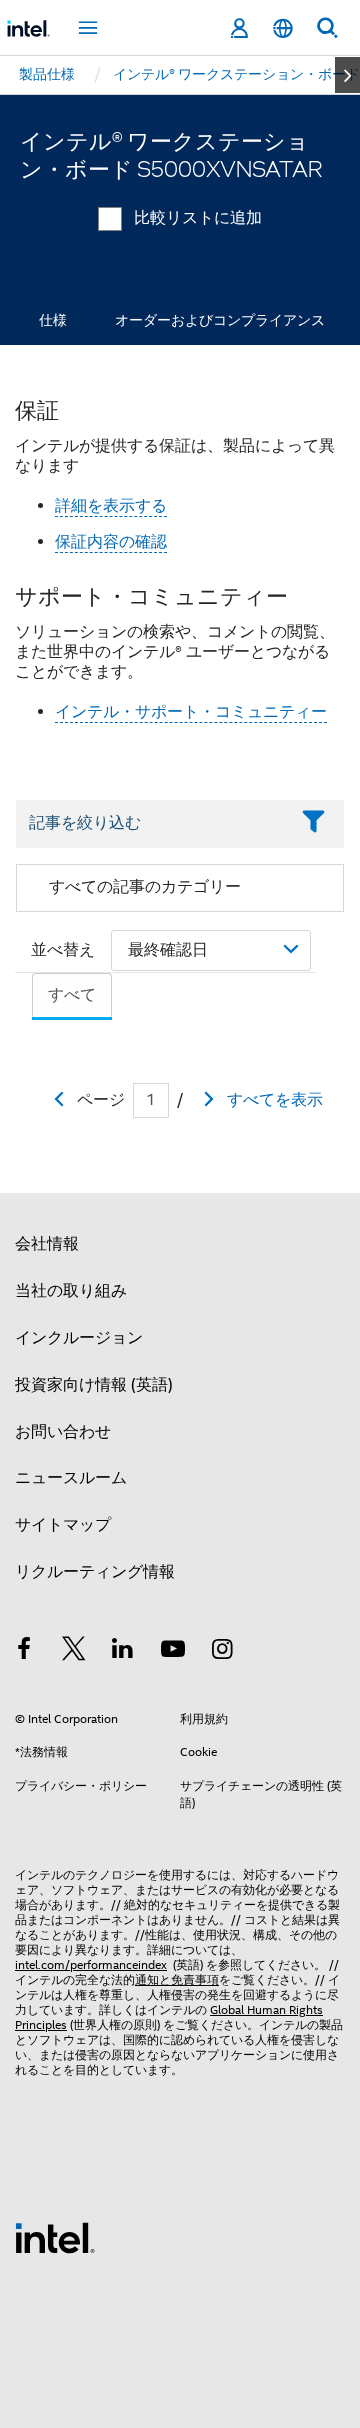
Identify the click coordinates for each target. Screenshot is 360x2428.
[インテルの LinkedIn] (123, 1652)
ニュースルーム (71, 1478)
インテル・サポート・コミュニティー (191, 712)
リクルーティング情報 (95, 1572)
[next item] (347, 75)
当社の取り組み (71, 1291)
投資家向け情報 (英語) (94, 1385)
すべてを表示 (275, 1100)
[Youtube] (173, 1652)
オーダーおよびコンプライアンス (220, 320)
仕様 (53, 320)
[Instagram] (222, 1652)
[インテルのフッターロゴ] (55, 2237)
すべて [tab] (72, 995)
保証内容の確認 (111, 542)
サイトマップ (63, 1525)
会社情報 (47, 1244)
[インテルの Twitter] (74, 1652)
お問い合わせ (63, 1432)
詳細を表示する (111, 506)
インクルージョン (79, 1338)
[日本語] (283, 28)
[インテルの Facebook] (24, 1652)
